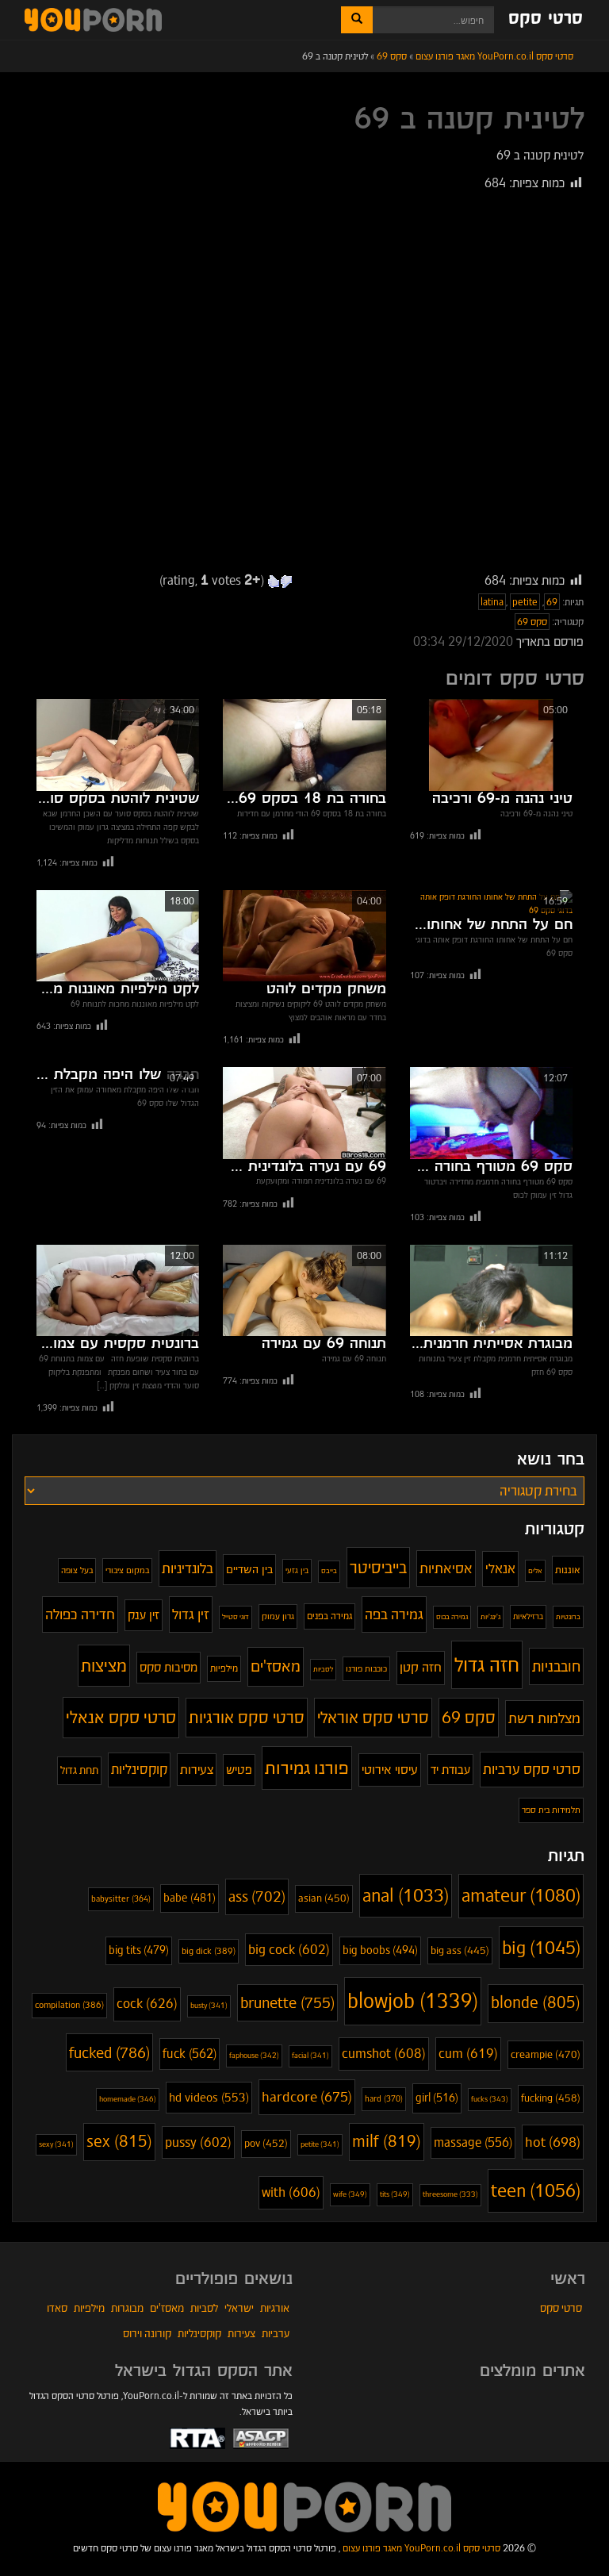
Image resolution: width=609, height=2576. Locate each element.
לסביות (323, 1669)
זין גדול (191, 1614)
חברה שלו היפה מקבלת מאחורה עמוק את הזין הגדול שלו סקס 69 (118, 1075)
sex (119, 2142)
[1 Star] (286, 582)
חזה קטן (421, 1667)
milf (387, 2142)
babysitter (121, 1899)
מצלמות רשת (544, 1718)
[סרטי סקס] (304, 2506)
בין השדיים (249, 1569)
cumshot (384, 2054)
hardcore (307, 2097)
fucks (490, 2099)
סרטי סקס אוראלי (373, 1718)
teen (536, 2190)
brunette (287, 2003)
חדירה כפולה (80, 1614)
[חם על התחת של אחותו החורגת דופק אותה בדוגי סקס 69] (491, 904)
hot (553, 2142)
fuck (190, 2054)
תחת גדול (79, 1770)
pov (266, 2143)
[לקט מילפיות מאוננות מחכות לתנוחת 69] (118, 936)
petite (525, 602)
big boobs (380, 1950)
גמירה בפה (394, 1614)
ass (257, 1896)
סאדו (57, 2308)
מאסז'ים (276, 1666)
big (541, 1948)
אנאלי (500, 1568)
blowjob (413, 2001)
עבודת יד (450, 1770)
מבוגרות (127, 2308)
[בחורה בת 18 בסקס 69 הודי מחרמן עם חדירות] (304, 745)
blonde (536, 2003)
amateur (521, 1895)
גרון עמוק (278, 1616)
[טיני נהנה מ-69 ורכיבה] (491, 745)
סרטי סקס (546, 19)
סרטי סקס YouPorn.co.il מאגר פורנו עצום (421, 2548)
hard (384, 2099)
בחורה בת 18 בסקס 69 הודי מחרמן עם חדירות (304, 799)
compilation (69, 2005)
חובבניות (556, 1666)
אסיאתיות (446, 1568)
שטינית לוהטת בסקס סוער (118, 799)
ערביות (276, 2333)
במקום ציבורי (127, 1570)
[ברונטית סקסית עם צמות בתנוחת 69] (118, 1290)
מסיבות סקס (169, 1667)
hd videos (209, 2097)
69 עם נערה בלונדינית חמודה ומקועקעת (304, 1167)
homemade (128, 2099)
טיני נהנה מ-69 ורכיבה (502, 799)
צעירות (197, 1770)
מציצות (104, 1666)
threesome (450, 2194)
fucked (109, 2052)
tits (395, 2194)
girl (437, 2098)
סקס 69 (532, 622)
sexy (56, 2144)
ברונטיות (568, 1617)
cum (468, 2054)
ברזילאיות (528, 1616)
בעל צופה (77, 1570)
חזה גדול (487, 1664)
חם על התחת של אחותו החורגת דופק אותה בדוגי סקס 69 (491, 925)
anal (406, 1895)
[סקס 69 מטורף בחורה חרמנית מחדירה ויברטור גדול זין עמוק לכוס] (491, 1113)
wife (350, 2194)
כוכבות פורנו (366, 1668)
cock (147, 2004)
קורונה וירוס (147, 2333)
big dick (209, 1951)
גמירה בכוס (452, 1616)
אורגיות (275, 2308)
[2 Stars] (274, 582)
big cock (289, 1950)
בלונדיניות (188, 1568)
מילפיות (224, 1668)
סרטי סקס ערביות (532, 1769)
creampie (546, 2054)
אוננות (568, 1570)
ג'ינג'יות (490, 1617)
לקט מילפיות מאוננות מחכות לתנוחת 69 (118, 989)
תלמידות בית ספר (551, 1810)
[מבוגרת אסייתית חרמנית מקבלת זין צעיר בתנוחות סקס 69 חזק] (491, 1290)
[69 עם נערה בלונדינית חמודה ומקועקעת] (304, 1113)
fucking (551, 2098)
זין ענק (144, 1615)
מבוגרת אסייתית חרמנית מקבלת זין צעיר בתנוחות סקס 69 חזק (491, 1344)
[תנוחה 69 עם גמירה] (304, 1290)
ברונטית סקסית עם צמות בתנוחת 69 (118, 1344)
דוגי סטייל (236, 1616)
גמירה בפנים (329, 1616)
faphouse (254, 2055)
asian (324, 1898)
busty (209, 2006)
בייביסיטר (378, 1567)
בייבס (329, 1571)
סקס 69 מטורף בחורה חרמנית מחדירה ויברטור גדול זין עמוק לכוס (491, 1167)
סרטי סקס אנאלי (121, 1717)
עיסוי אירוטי (390, 1770)
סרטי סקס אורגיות (247, 1718)
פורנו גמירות (307, 1768)
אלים (535, 1571)
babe (190, 1898)
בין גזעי (297, 1570)
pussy (198, 2142)
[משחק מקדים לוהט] (304, 936)
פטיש (239, 1770)
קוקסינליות (139, 1769)
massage (473, 2142)
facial (310, 2056)
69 (552, 602)
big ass (460, 1951)
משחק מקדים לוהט (326, 989)
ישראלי (239, 2308)
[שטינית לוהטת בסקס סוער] (118, 745)
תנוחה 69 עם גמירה (324, 1344)
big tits (139, 1950)
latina (492, 602)
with (291, 2192)
